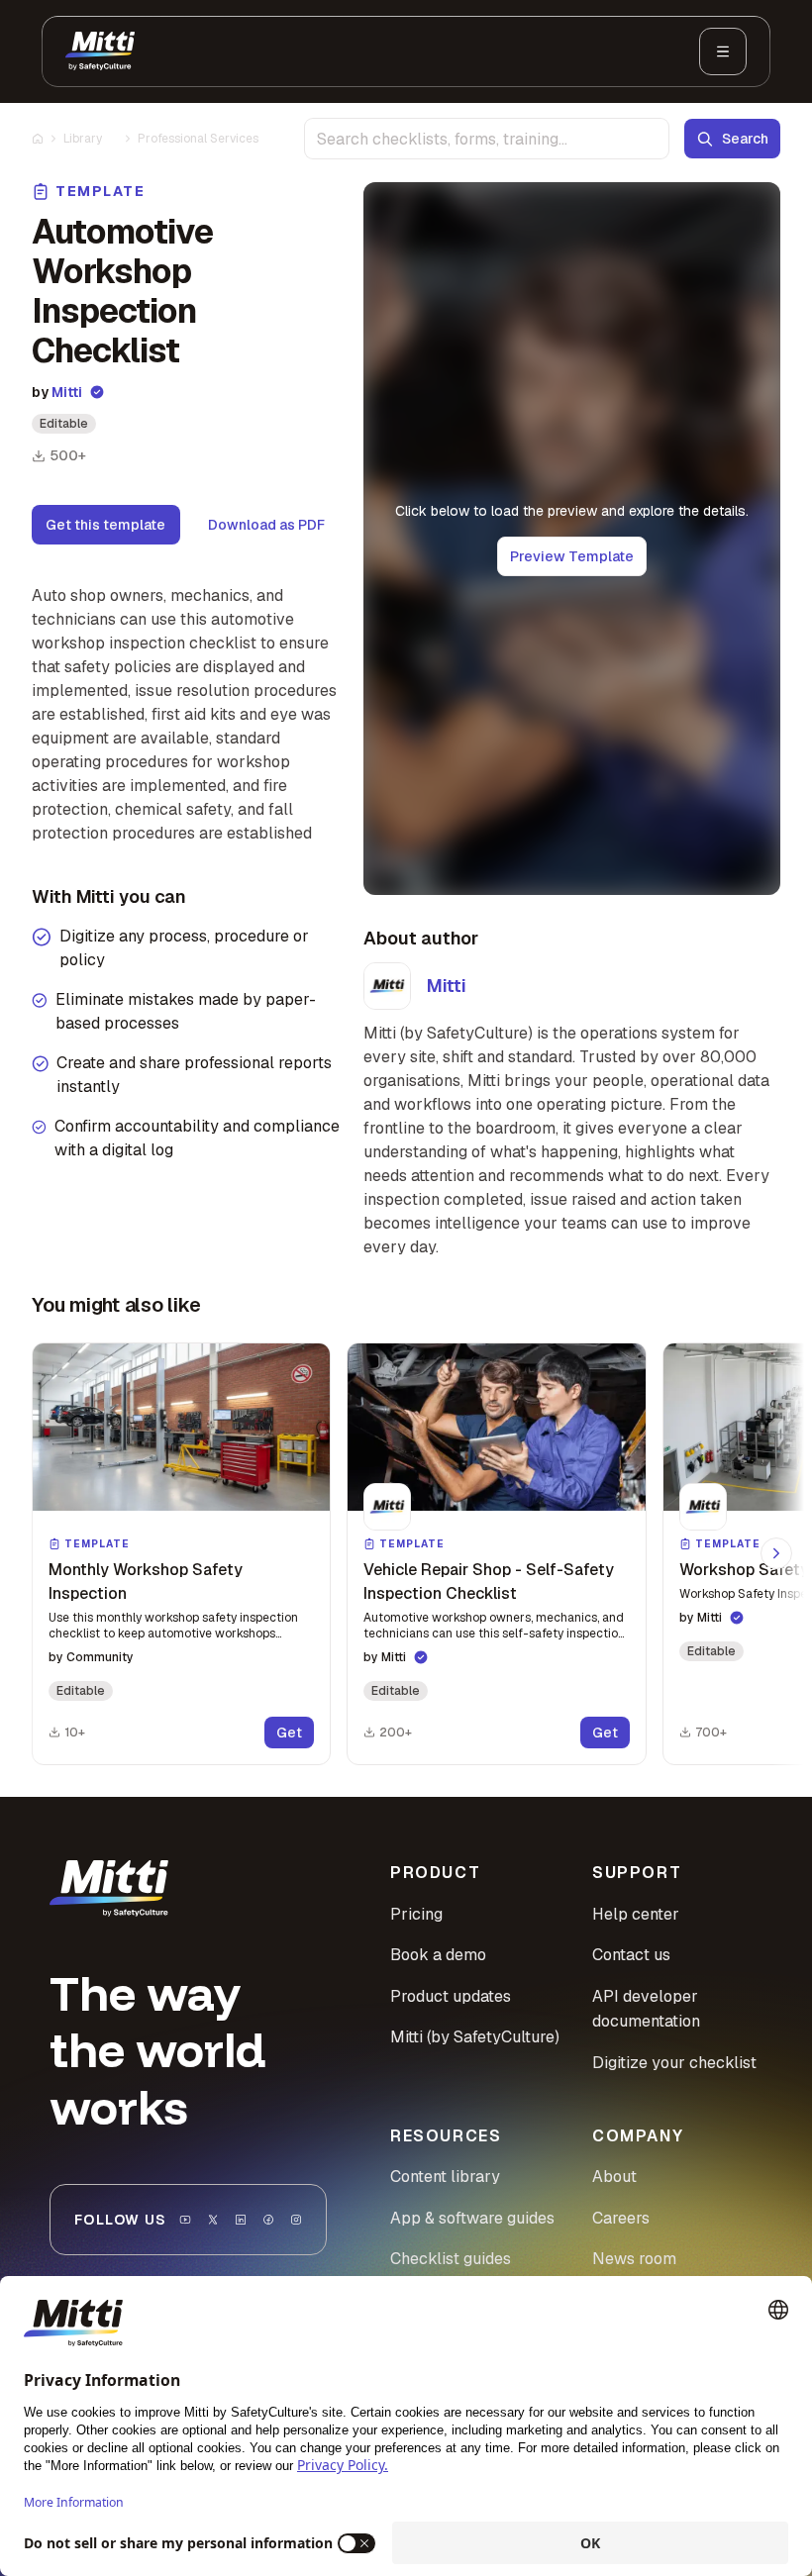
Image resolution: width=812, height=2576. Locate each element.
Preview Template (572, 556)
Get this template (105, 525)
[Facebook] (268, 2220)
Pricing (416, 1914)
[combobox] (487, 139)
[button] (181, 1554)
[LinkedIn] (241, 2220)
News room (634, 2259)
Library (83, 139)
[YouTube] (185, 2220)
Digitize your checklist (674, 2063)
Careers (621, 2218)
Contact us (631, 1955)
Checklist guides (451, 2259)
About (614, 2177)
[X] (213, 2220)
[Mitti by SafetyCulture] (100, 51)
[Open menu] (723, 51)
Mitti (67, 392)
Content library (445, 2177)
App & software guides (472, 2218)
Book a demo (438, 1955)
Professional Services (198, 139)
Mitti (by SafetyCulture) (475, 2037)
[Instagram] (296, 2220)
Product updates (451, 1996)
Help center (636, 1914)
